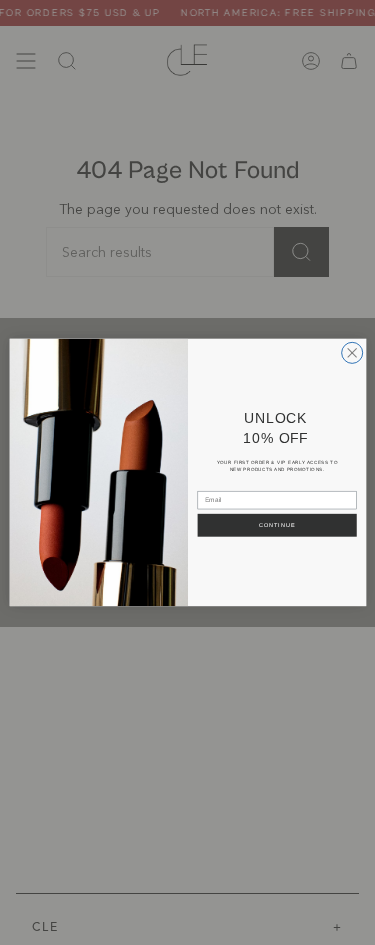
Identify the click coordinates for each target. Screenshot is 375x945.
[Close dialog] (351, 352)
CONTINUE (277, 525)
